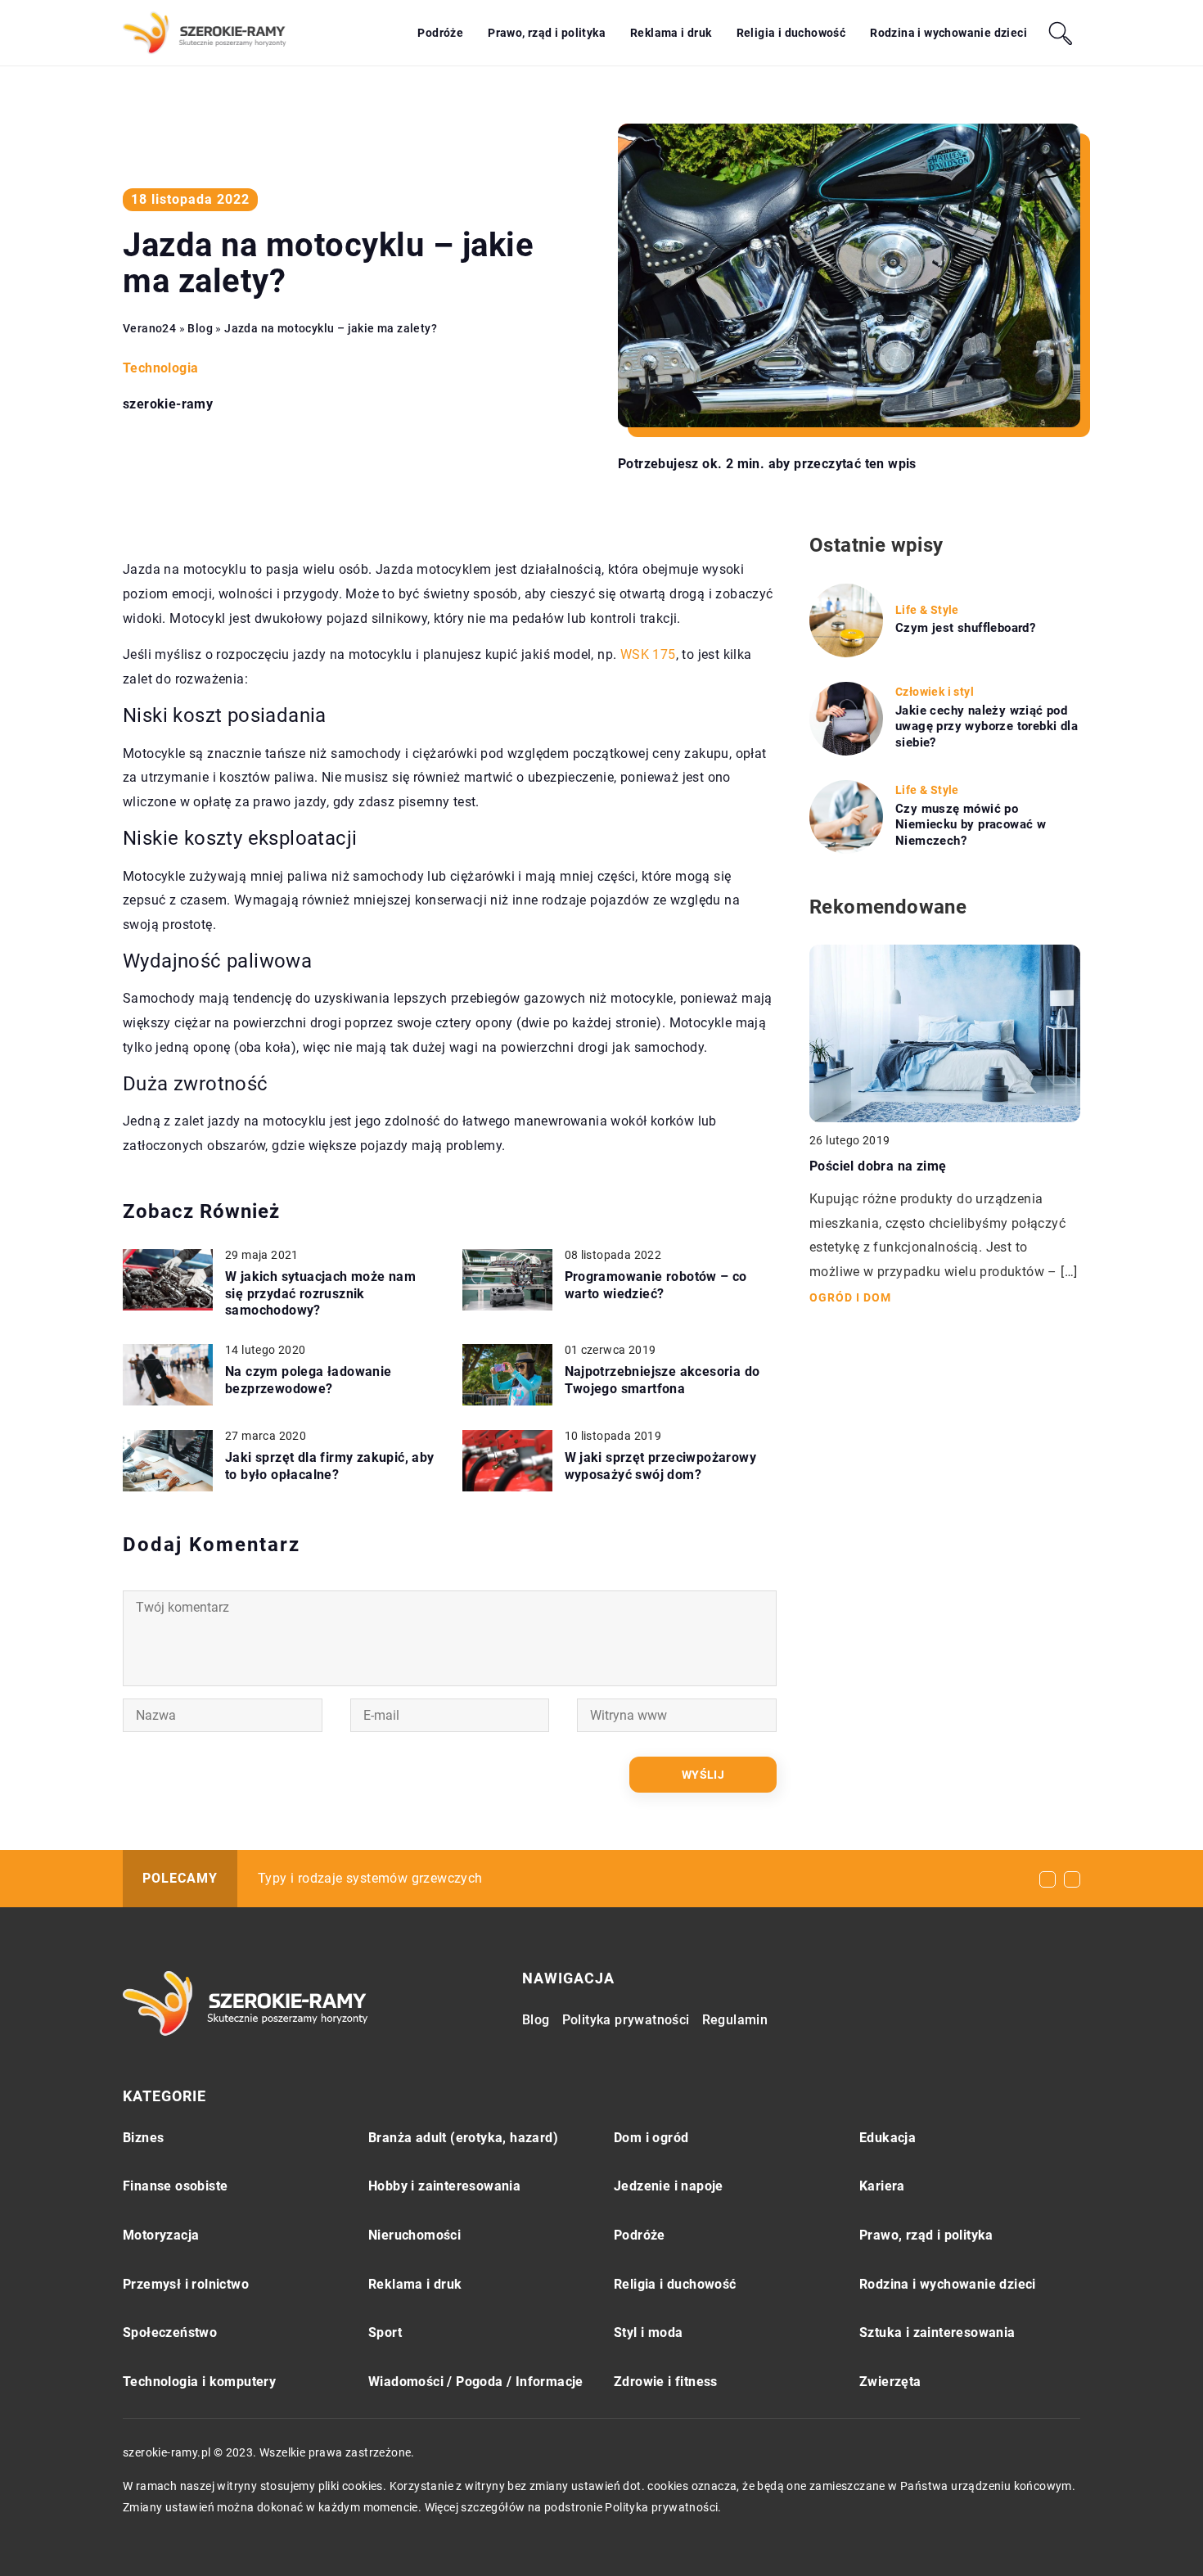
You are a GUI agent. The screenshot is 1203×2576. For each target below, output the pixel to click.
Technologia (160, 368)
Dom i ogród (651, 2138)
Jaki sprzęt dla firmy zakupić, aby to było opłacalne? (330, 1466)
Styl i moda (648, 2332)
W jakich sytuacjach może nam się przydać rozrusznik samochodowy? (320, 1294)
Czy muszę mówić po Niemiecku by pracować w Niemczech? (971, 825)
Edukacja (888, 2138)
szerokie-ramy (168, 404)
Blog (536, 2020)
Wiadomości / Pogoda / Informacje (476, 2382)
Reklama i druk (671, 33)
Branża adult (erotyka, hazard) (463, 2138)
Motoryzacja (161, 2235)
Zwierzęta (890, 2382)
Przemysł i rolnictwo (186, 2284)
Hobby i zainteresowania (444, 2186)
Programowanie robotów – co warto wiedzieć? (656, 1285)
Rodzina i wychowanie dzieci (948, 33)
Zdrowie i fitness (666, 2382)
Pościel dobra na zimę (878, 1166)
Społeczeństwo (170, 2332)
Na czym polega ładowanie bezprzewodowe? (309, 1380)
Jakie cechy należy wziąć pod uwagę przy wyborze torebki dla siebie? (987, 726)
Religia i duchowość (791, 33)
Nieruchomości (415, 2235)
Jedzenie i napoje (669, 2186)
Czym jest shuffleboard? (965, 628)
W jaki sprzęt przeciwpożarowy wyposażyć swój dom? (661, 1466)
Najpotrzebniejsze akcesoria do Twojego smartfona (662, 1380)
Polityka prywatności (626, 2020)
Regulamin (735, 2020)
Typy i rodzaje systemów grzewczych (370, 1878)
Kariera (882, 2186)
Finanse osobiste (175, 2186)
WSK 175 (648, 654)
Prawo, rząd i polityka (547, 33)
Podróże (440, 33)
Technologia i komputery (199, 2382)
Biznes (143, 2138)
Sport (385, 2332)
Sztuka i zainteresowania (937, 2332)
